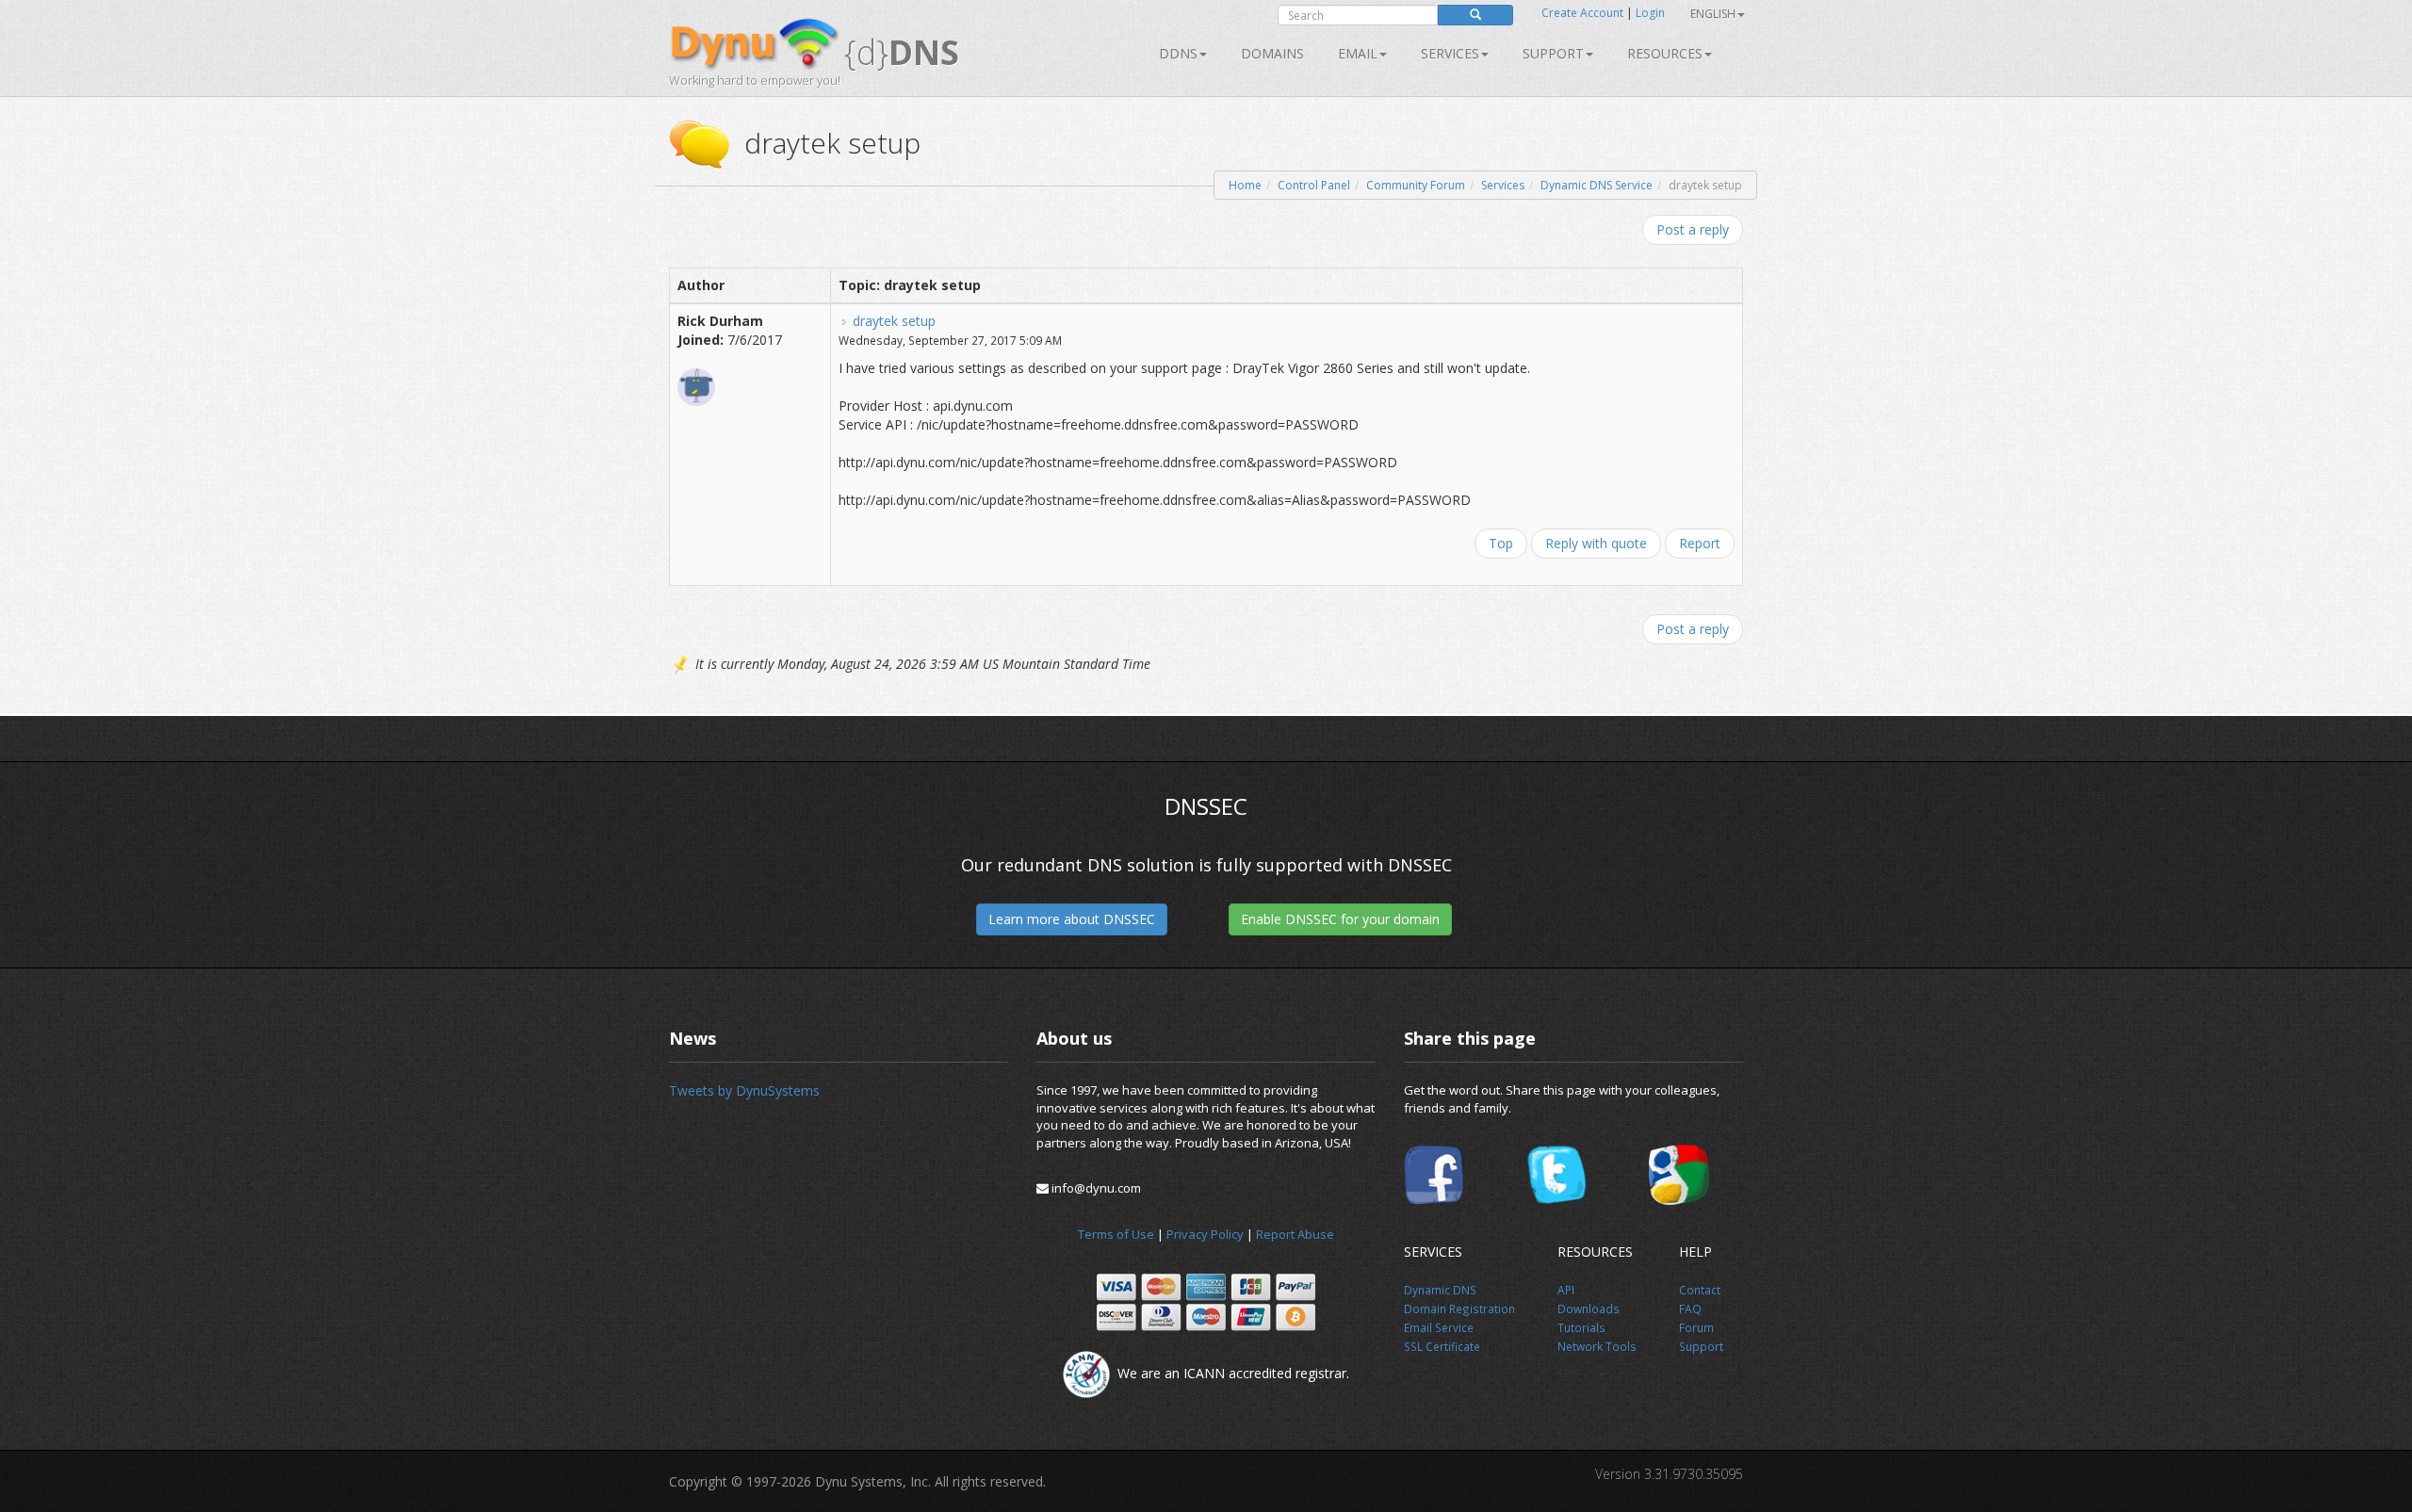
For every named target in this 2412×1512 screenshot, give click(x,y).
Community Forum (1416, 185)
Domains (1272, 53)
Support (1553, 53)
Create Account (1582, 13)
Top (1501, 543)
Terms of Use (1116, 1234)
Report (1700, 543)
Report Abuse (1295, 1234)
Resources (1665, 53)
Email (1358, 53)
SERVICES (1450, 53)
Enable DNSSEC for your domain (1340, 919)
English (1713, 14)
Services (1503, 185)
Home (1245, 185)
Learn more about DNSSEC (1072, 919)
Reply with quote (1596, 543)
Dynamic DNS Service (1597, 185)
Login (1650, 13)
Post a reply (1693, 229)
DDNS (1178, 53)
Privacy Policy (1205, 1234)
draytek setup (894, 321)
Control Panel (1314, 185)
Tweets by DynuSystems (744, 1090)
